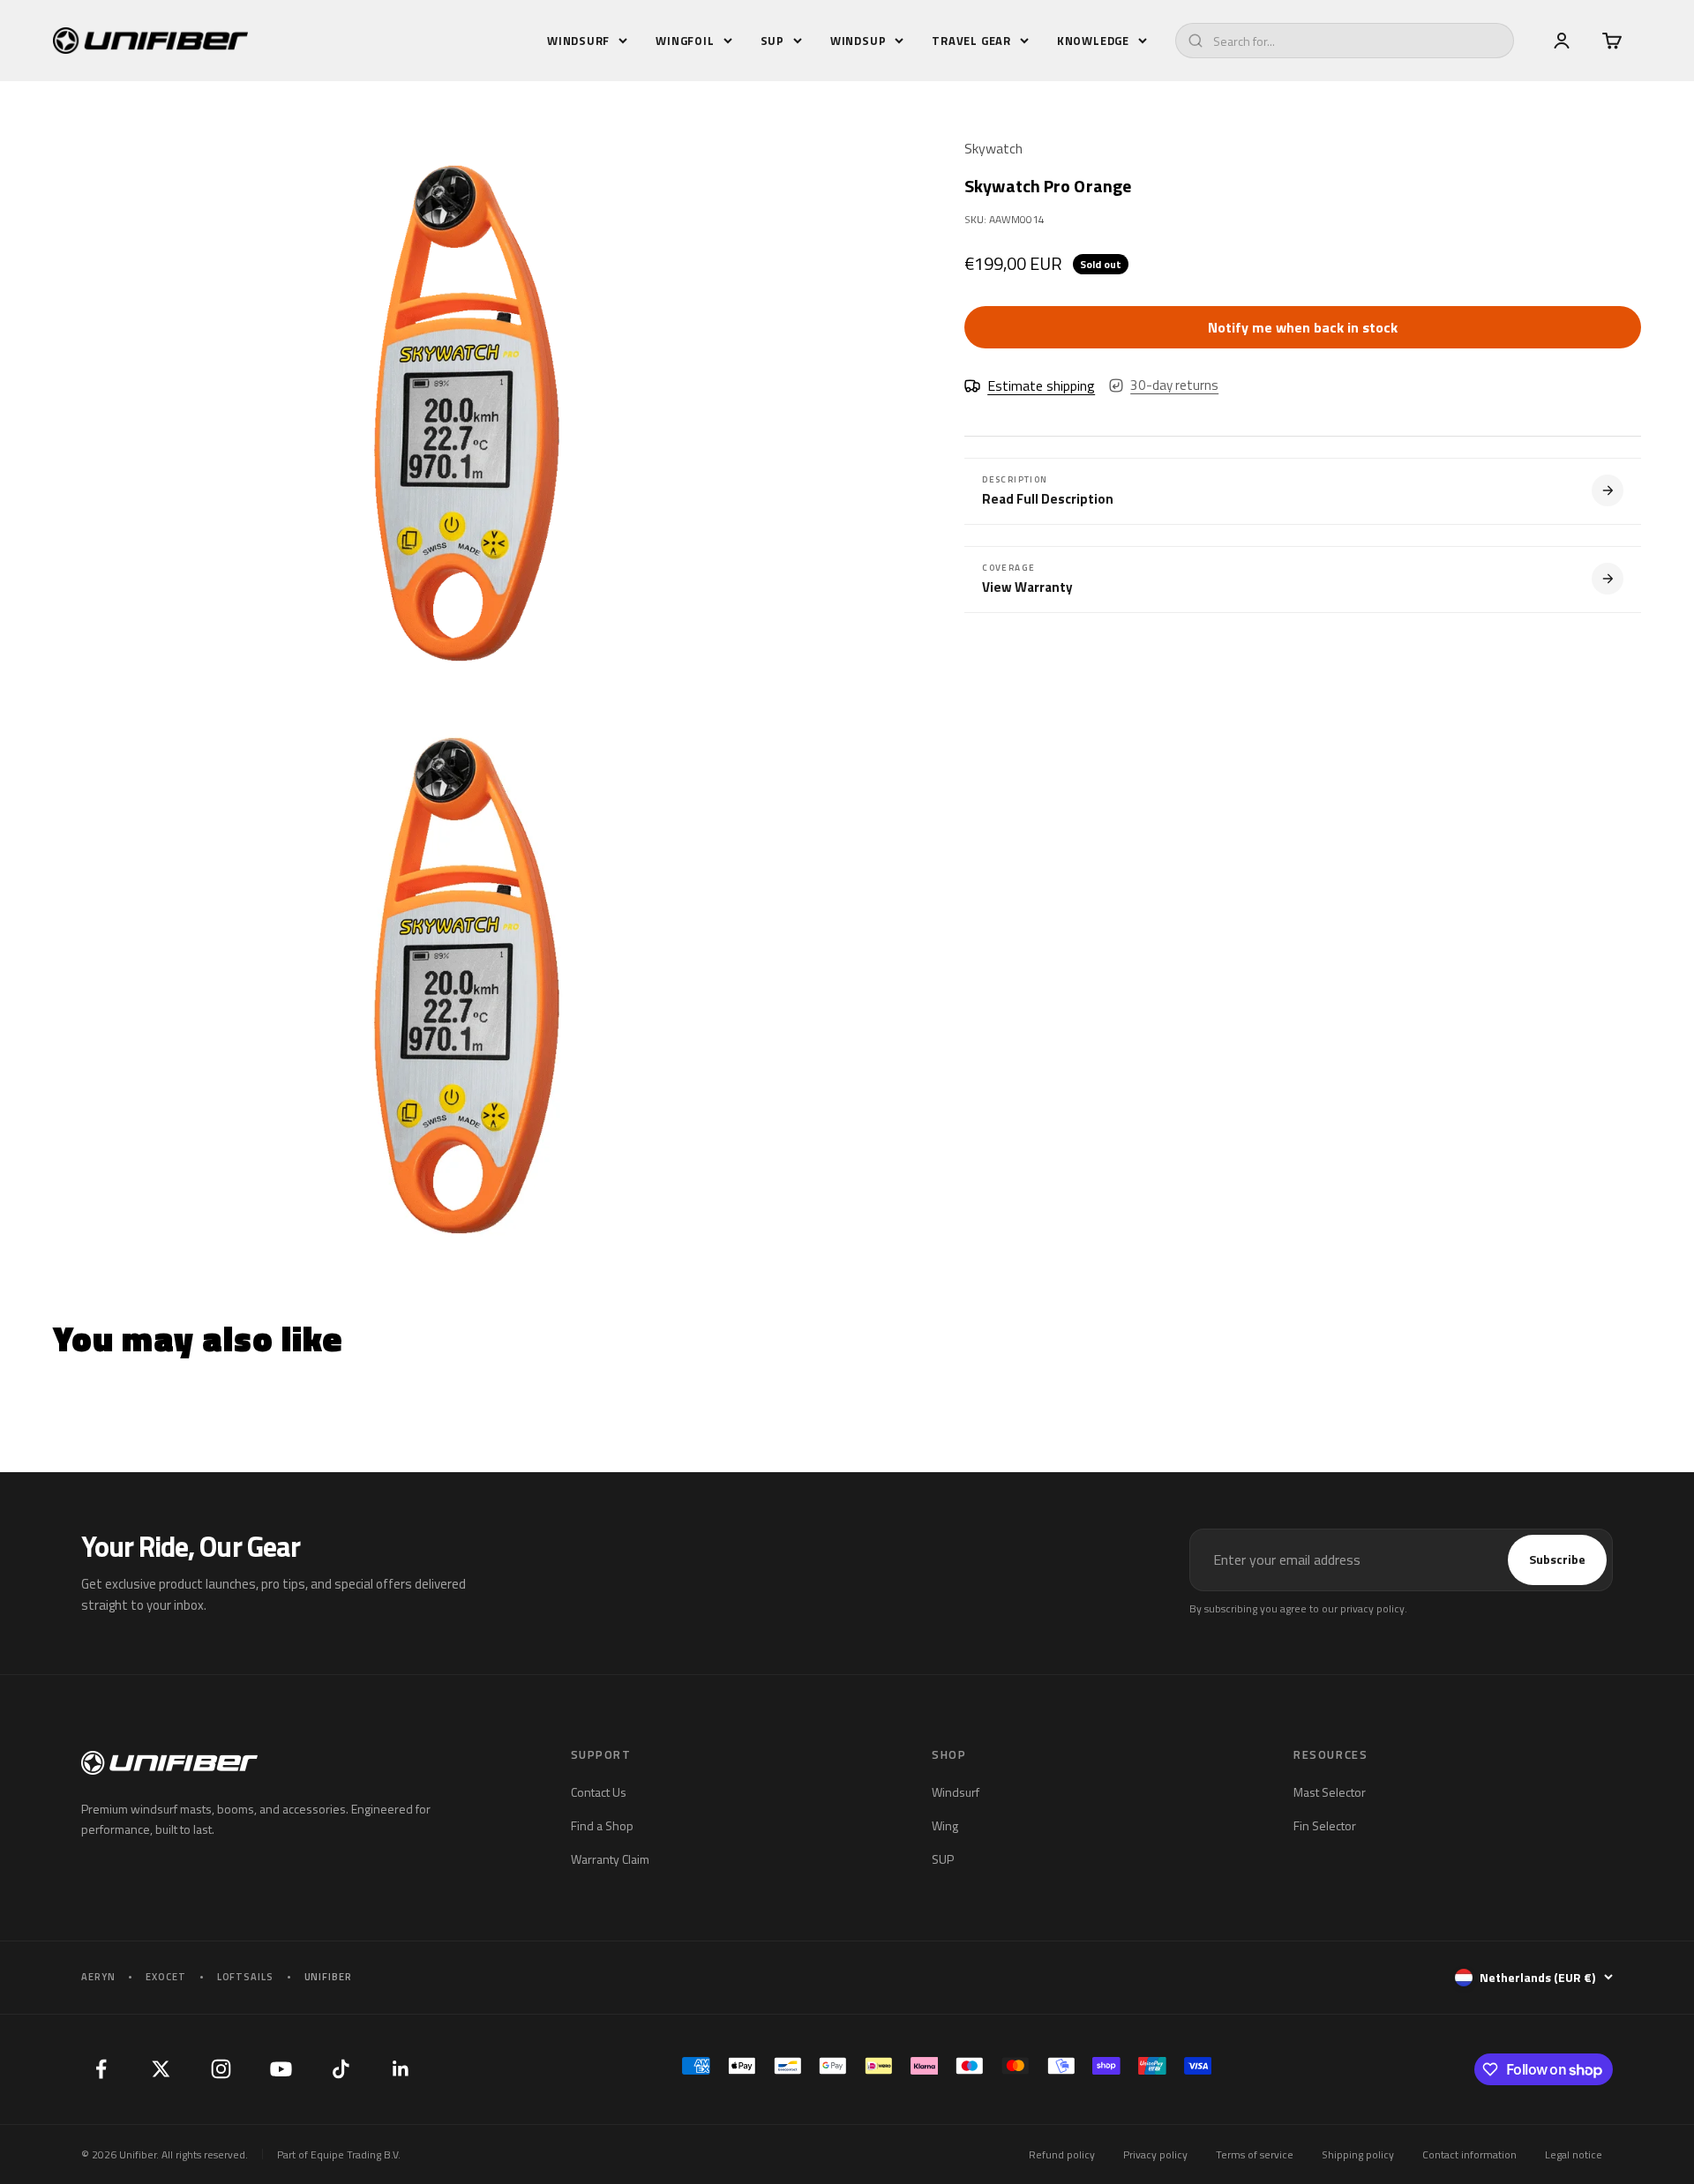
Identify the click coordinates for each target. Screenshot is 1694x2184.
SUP (772, 41)
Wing (945, 1825)
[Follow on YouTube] (281, 2069)
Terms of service (1255, 2154)
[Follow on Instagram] (221, 2069)
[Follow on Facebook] (101, 2069)
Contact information (1469, 2154)
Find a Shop (602, 1825)
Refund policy (1062, 2154)
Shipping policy (1358, 2154)
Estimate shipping (1041, 385)
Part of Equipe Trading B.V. (339, 2154)
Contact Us (599, 1792)
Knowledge (1093, 41)
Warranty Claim (610, 1859)
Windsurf (578, 41)
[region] (466, 699)
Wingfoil (685, 41)
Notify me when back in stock (1303, 327)
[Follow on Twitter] (161, 2069)
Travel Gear (971, 41)
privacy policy (1372, 1608)
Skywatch (993, 148)
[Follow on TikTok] (341, 2069)
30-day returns (1174, 385)
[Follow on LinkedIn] (401, 2069)
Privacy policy (1155, 2154)
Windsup (858, 41)
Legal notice (1574, 2154)
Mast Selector (1330, 1792)
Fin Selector (1325, 1825)
